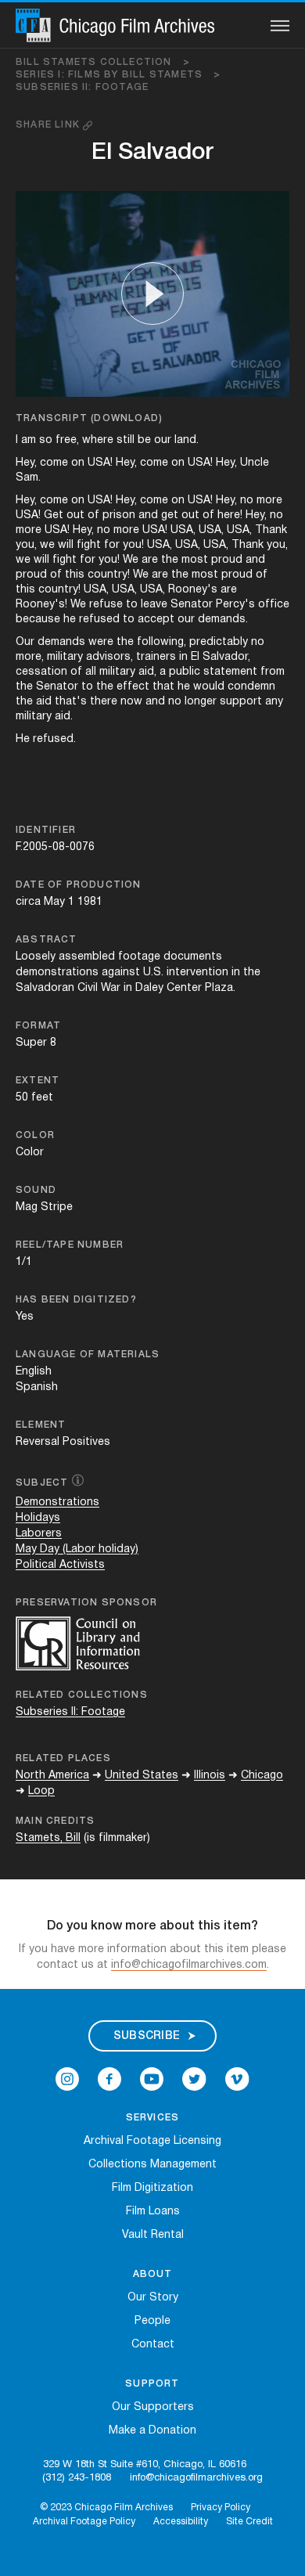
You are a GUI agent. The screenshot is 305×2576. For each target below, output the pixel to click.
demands (61, 642)
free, (67, 440)
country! (109, 575)
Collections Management (152, 2165)
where (98, 440)
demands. (223, 620)
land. (187, 440)
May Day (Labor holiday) (77, 1549)
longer (201, 702)
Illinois (210, 1776)
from (273, 672)
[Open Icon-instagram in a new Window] (67, 2079)
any (274, 702)
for (112, 545)
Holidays (38, 1518)
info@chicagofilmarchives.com (189, 1965)
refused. (54, 739)
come (54, 463)
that (163, 687)
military (65, 657)
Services (153, 2118)
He (23, 739)
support (241, 702)
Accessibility (181, 2522)
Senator (192, 605)
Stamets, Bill (48, 1838)
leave (154, 605)
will (66, 545)
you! (133, 545)
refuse (106, 605)
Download (126, 418)
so (46, 440)
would (209, 687)
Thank (271, 530)
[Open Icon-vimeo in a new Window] (237, 2079)
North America (52, 1776)
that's (71, 702)
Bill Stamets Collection (103, 62)
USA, (183, 530)
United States (142, 1776)
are (150, 560)
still (126, 440)
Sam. (28, 478)
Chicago (262, 1776)
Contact (153, 2345)
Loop (41, 1791)
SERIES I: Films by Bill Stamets (118, 75)
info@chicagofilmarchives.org (196, 2478)
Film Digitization (152, 2188)
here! (230, 515)
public (185, 672)
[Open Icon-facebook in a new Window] (109, 2079)
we (47, 545)
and (148, 515)
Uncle (255, 463)
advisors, (109, 657)
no (247, 501)
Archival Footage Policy (84, 2522)
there (104, 702)
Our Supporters (153, 2407)
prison (119, 515)
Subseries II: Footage (82, 87)
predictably (219, 642)
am (29, 440)
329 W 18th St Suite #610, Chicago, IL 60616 (145, 2465)
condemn (251, 687)
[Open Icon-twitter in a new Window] (194, 2079)
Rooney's (193, 590)
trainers (156, 657)
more (269, 501)
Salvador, (226, 657)
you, (26, 545)
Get (54, 515)
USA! (100, 463)
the (170, 560)
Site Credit (249, 2522)
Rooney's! (41, 605)
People (152, 2321)
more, (30, 657)
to (132, 605)
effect (133, 687)
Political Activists (60, 1565)
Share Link (49, 125)
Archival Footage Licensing (152, 2141)
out (75, 515)
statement (230, 672)
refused (99, 620)
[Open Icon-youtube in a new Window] (152, 2079)
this (75, 575)
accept (156, 620)
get (170, 515)
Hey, (26, 463)
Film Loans (153, 2212)
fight (89, 545)
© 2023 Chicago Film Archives (106, 2508)
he (70, 620)
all (91, 672)
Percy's (235, 605)
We (131, 560)
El (195, 657)
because (38, 620)
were (101, 642)
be (144, 440)
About (153, 2274)
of (93, 515)
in (183, 657)
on (78, 463)
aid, (147, 672)
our (163, 440)
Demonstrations (57, 1502)
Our (25, 642)
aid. (64, 717)
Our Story (153, 2298)
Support (152, 2384)
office (274, 605)
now (131, 702)
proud (227, 560)
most (195, 560)
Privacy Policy (221, 2508)
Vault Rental (153, 2235)
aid (44, 702)
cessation (41, 672)
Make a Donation (152, 2431)
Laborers (39, 1534)
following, (161, 642)
